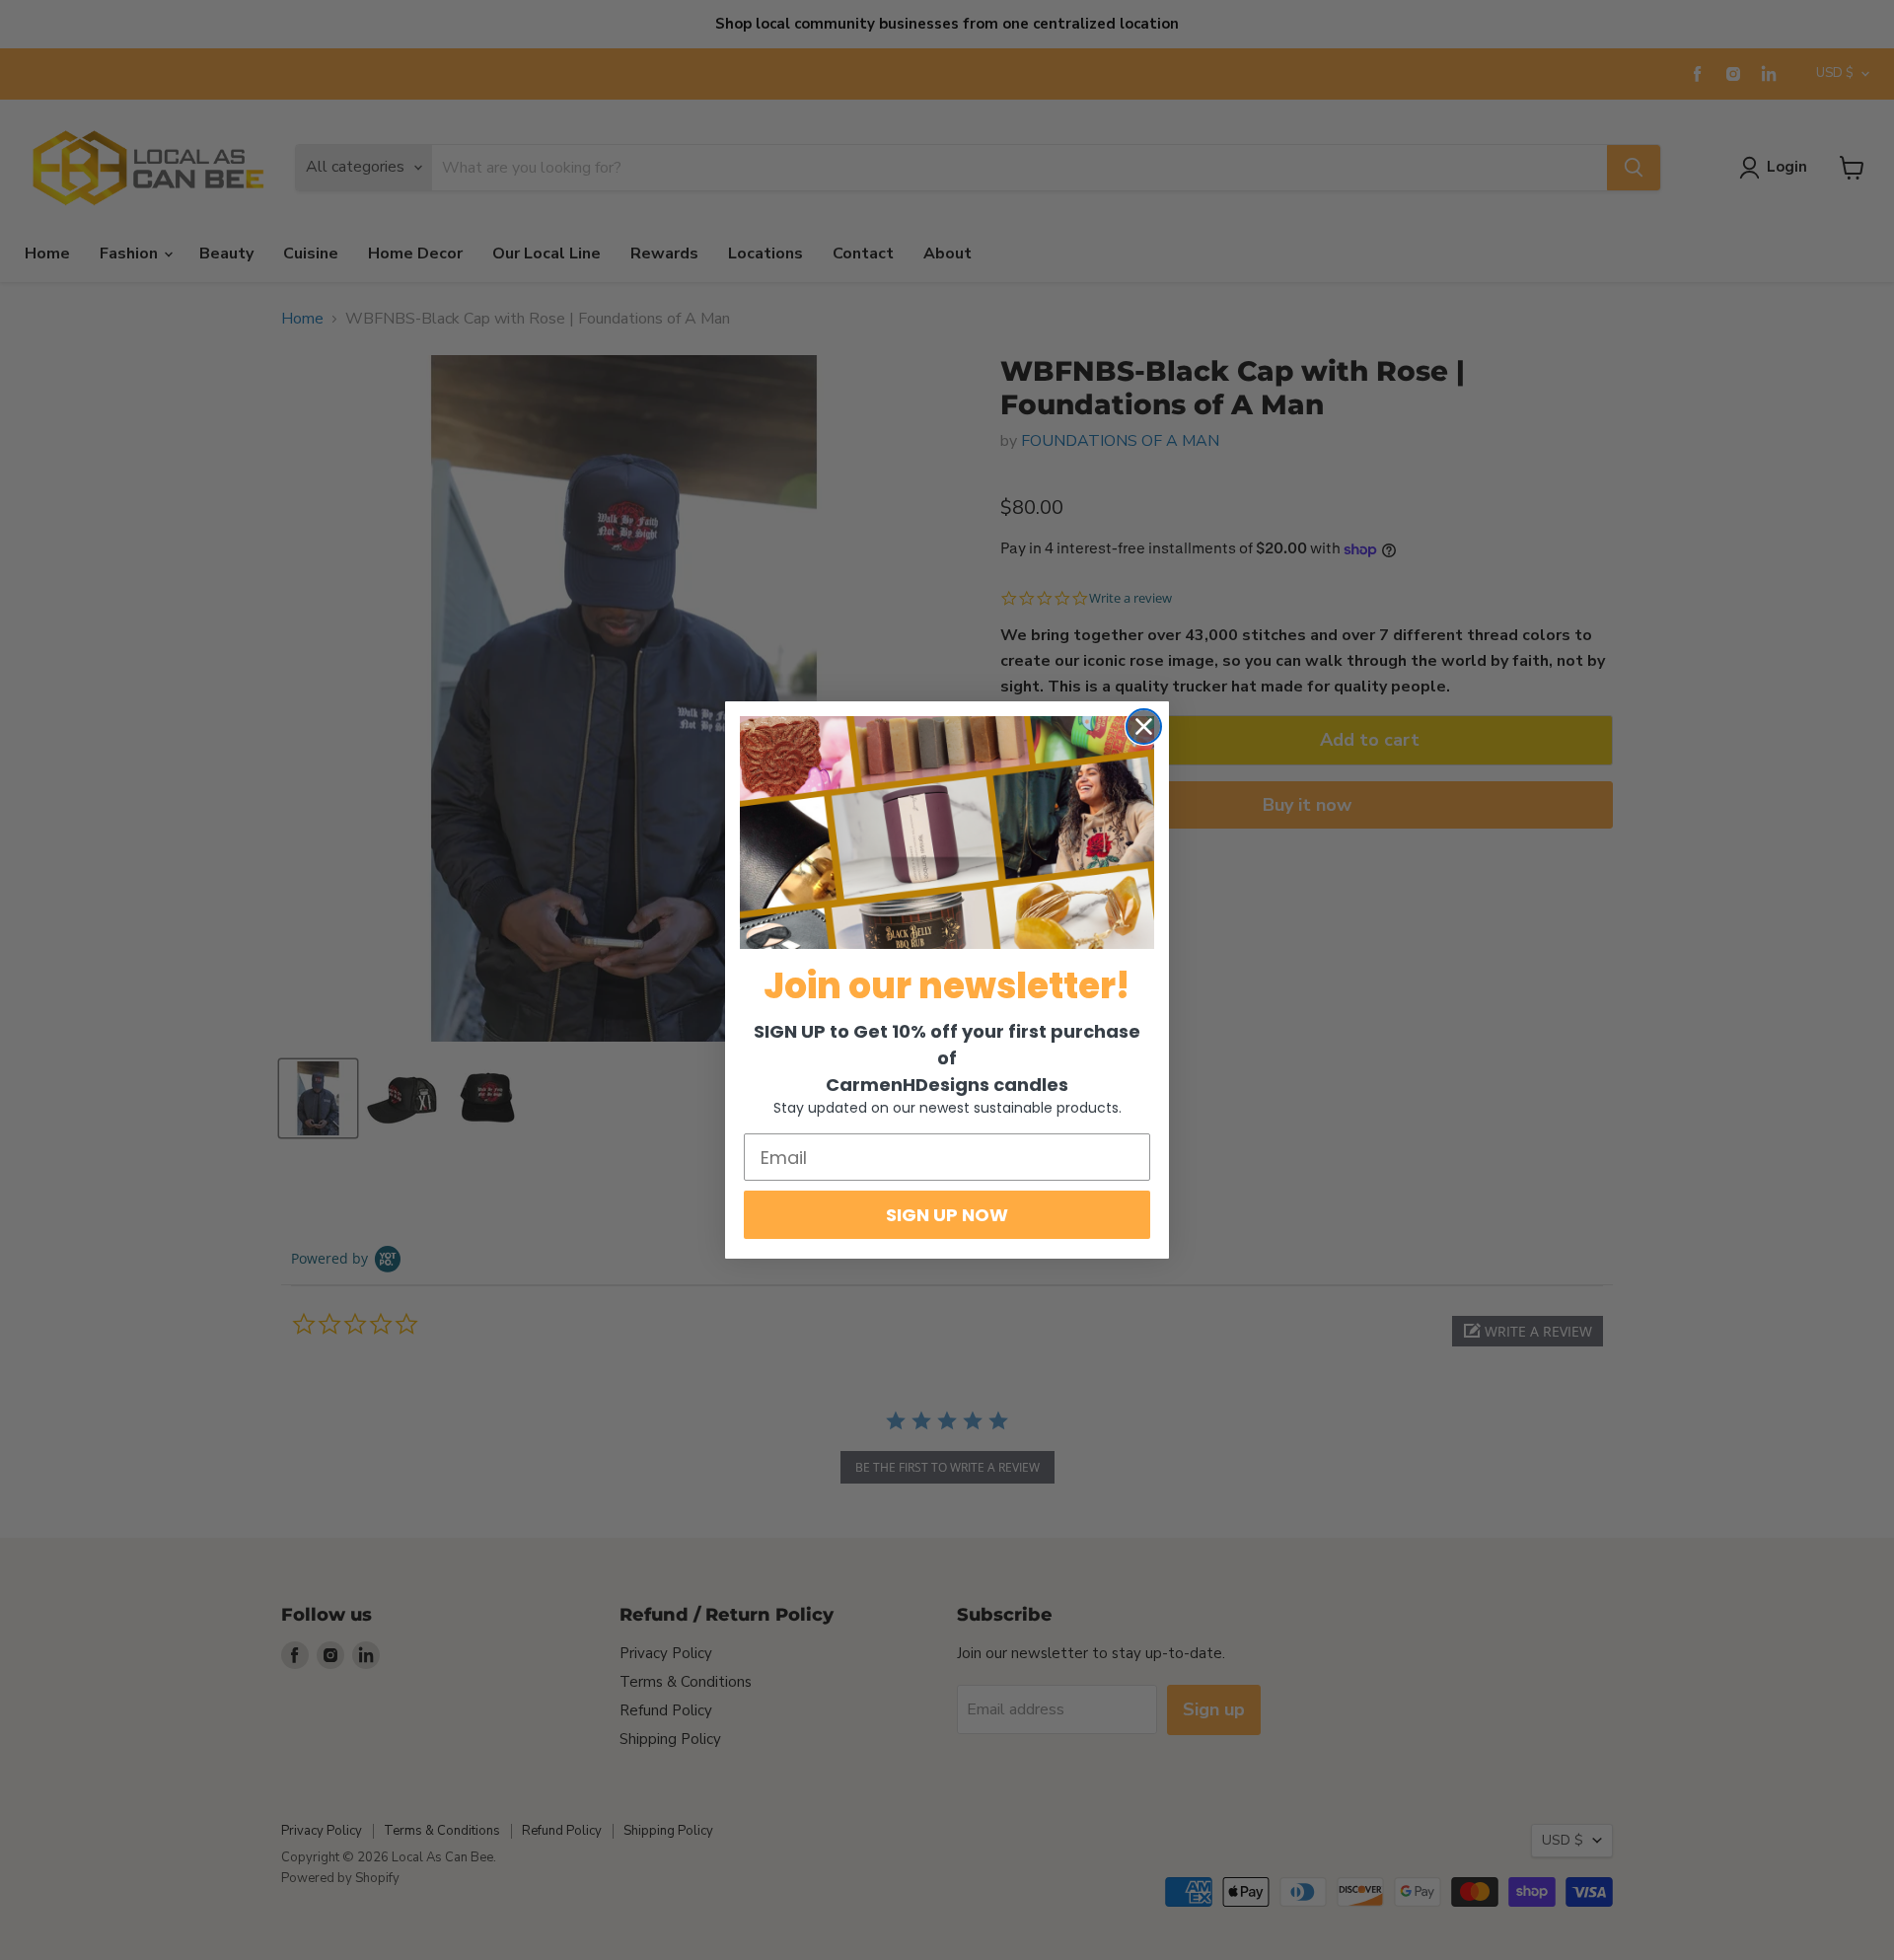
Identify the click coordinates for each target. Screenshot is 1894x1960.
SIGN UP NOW (947, 1215)
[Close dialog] (1144, 726)
